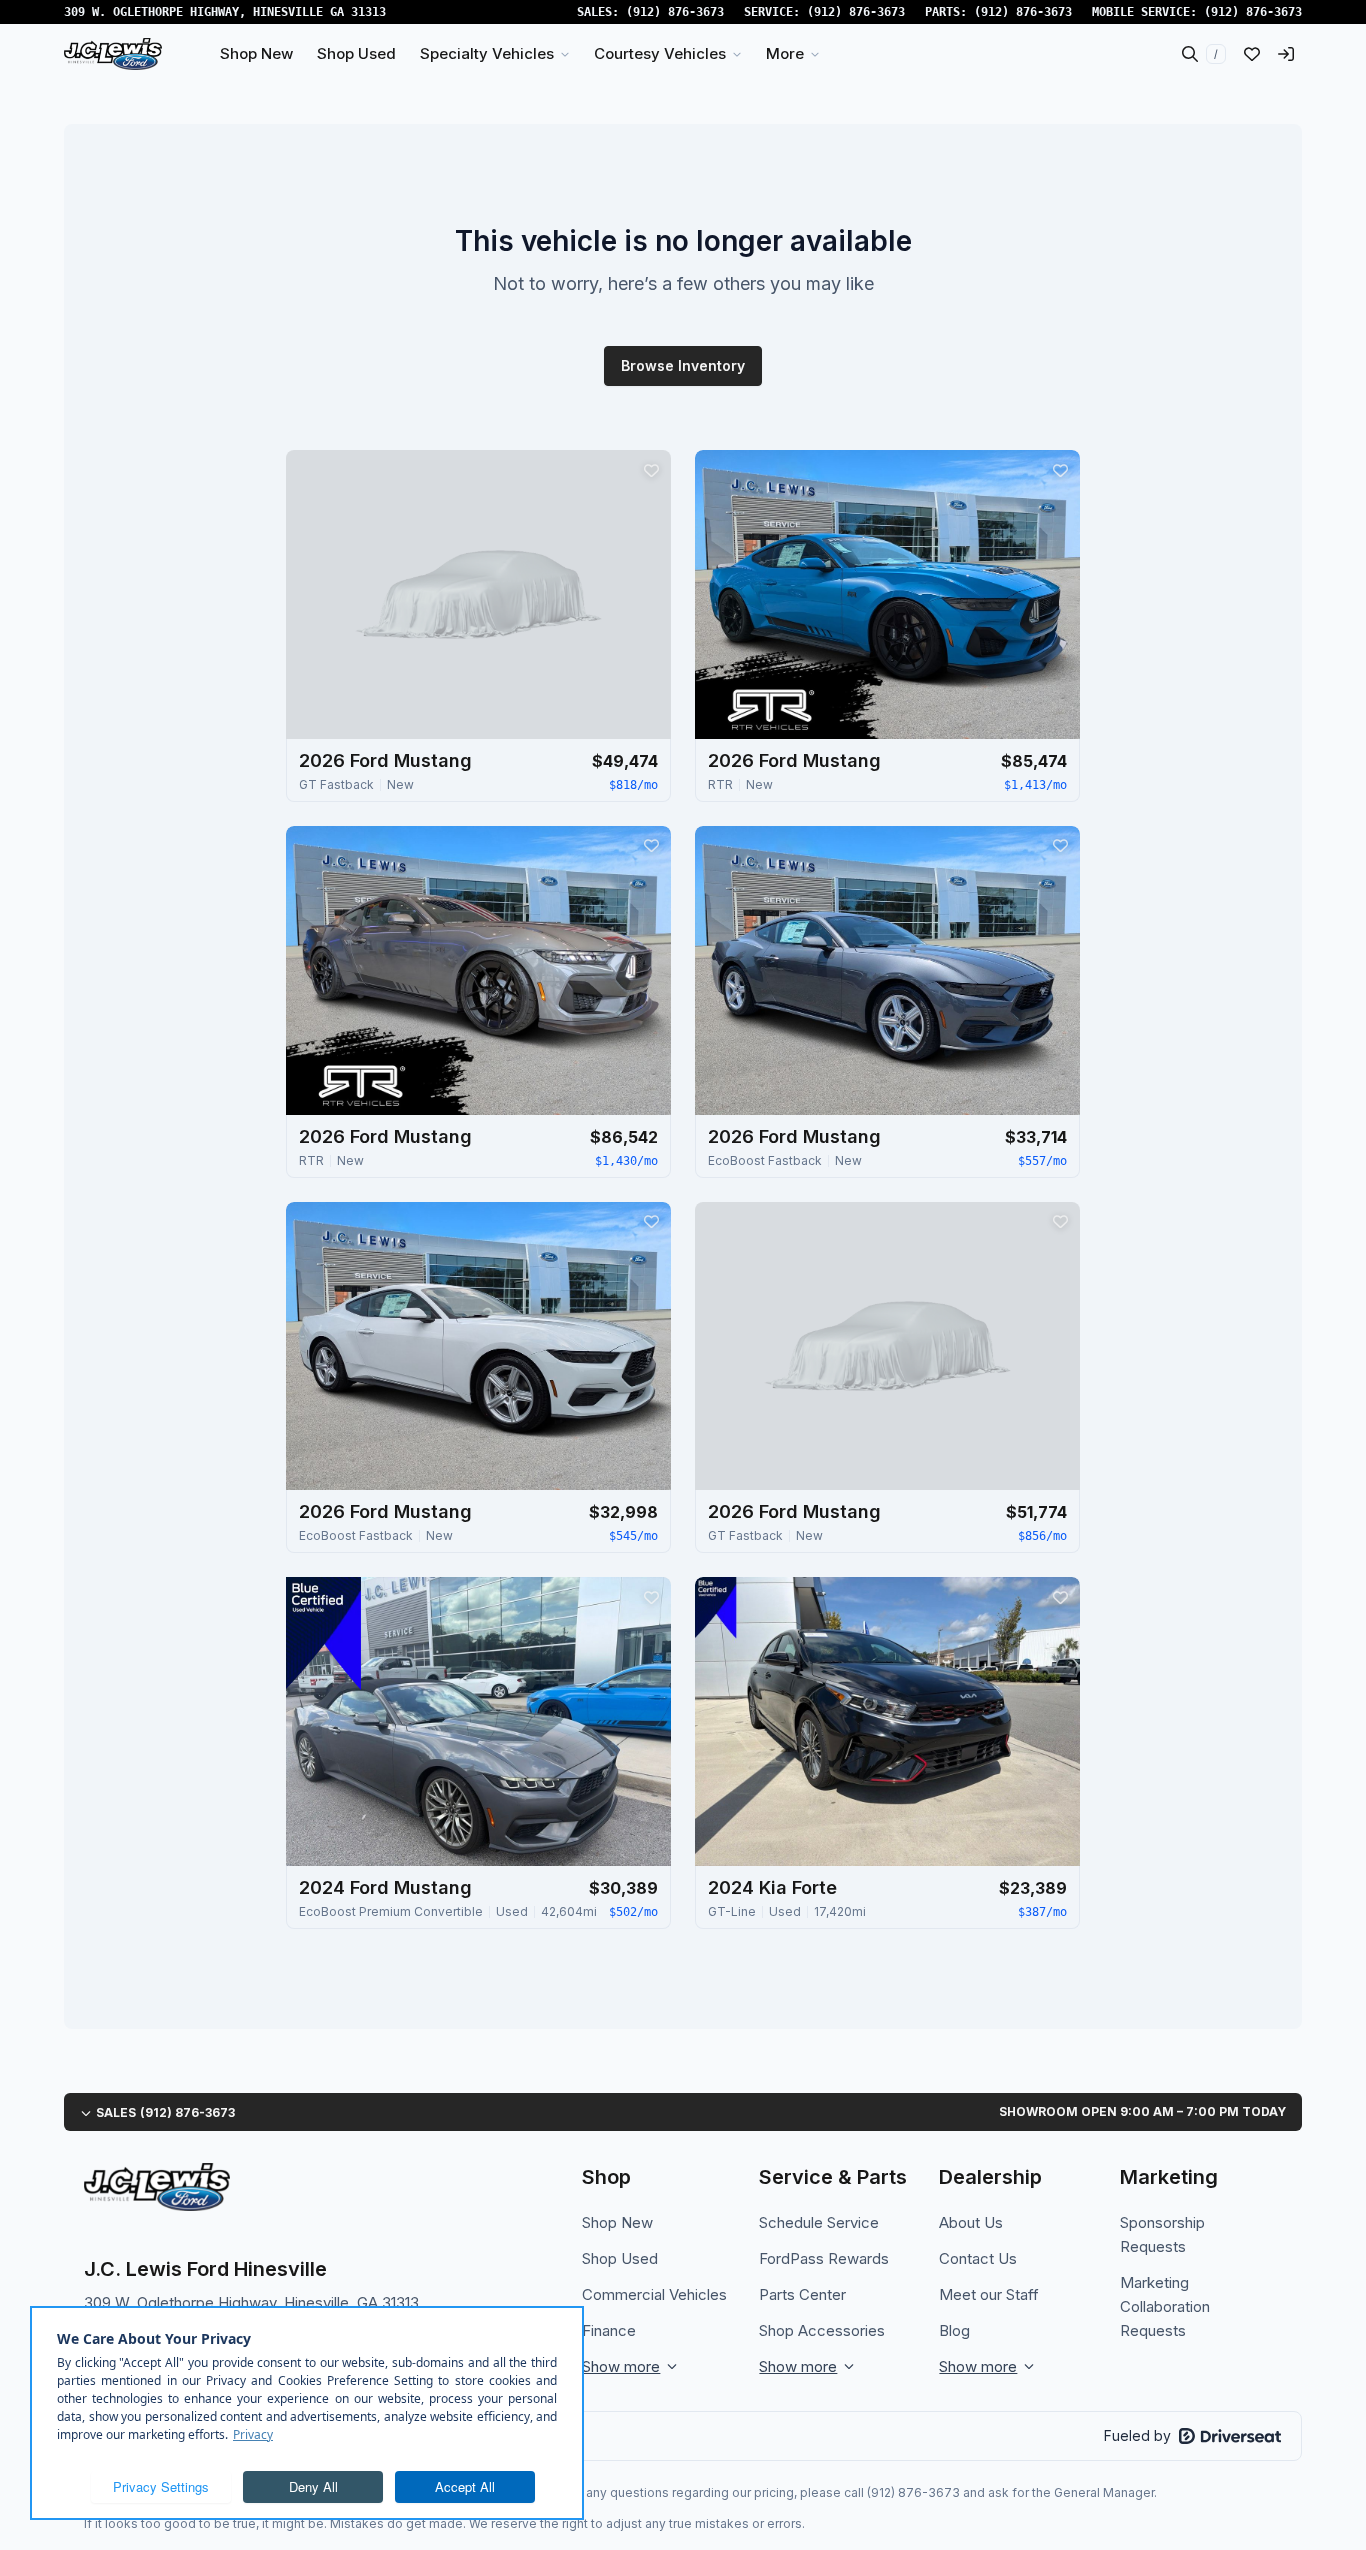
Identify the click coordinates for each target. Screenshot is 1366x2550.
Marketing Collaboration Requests (1165, 2306)
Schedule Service (819, 2222)
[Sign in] (1286, 54)
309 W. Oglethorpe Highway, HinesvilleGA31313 (225, 12)
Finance (609, 2330)
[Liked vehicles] (1252, 54)
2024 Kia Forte (772, 1887)
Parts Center (802, 2294)
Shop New (617, 2222)
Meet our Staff (989, 2294)
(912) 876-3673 (675, 12)
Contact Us (978, 2258)
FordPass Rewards (824, 2258)
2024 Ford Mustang (385, 1887)
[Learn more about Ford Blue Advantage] (323, 1633)
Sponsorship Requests (1162, 2234)
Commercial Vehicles (654, 2294)
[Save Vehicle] (651, 470)
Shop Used (620, 2258)
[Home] (113, 54)
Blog (954, 2330)
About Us (971, 2222)
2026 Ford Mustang (385, 760)
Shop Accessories (822, 2330)
